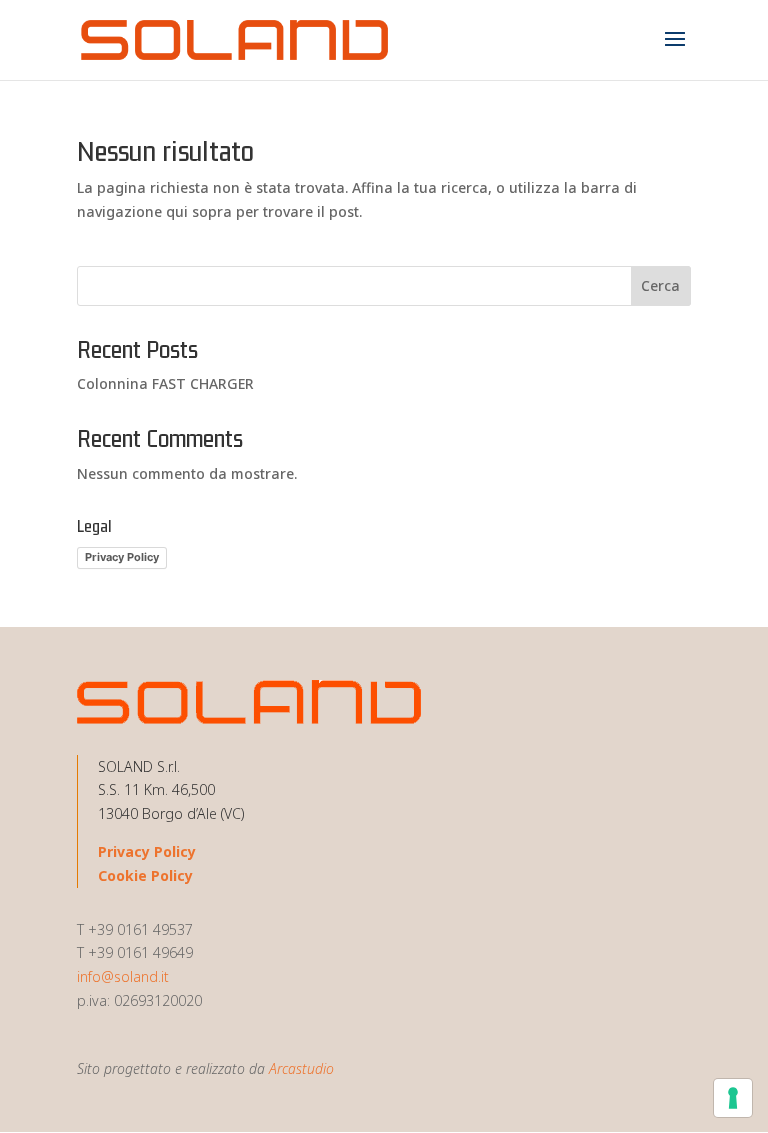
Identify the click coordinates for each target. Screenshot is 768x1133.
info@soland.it (123, 976)
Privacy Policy (122, 557)
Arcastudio (301, 1068)
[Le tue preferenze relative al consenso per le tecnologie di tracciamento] (733, 1098)
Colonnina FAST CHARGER (165, 383)
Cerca (660, 285)
